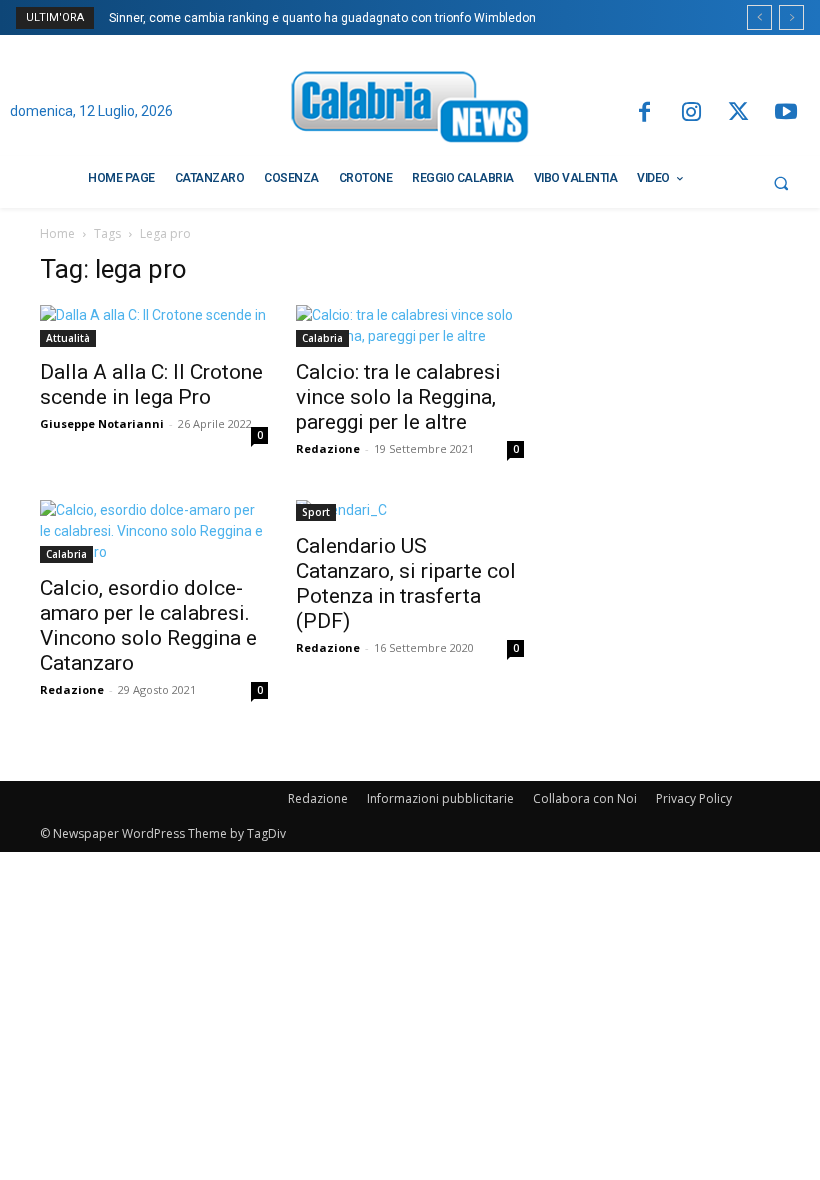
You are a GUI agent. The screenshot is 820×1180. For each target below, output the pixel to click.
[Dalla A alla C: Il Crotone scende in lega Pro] (154, 326)
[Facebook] (643, 113)
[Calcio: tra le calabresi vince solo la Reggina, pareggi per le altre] (410, 326)
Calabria (322, 338)
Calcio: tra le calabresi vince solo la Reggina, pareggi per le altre (398, 397)
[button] (781, 183)
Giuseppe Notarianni (102, 423)
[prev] (759, 17)
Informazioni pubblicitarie (440, 798)
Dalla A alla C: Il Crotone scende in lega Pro (151, 384)
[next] (791, 17)
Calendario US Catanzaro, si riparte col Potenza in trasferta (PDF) (406, 583)
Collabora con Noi (585, 798)
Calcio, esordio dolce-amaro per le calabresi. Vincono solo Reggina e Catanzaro (148, 625)
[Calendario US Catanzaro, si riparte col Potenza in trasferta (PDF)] (410, 510)
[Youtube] (786, 113)
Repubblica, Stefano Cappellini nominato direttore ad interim (289, 18)
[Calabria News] (409, 110)
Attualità (68, 338)
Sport (316, 512)
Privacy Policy (694, 798)
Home (57, 233)
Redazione (328, 448)
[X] (738, 113)
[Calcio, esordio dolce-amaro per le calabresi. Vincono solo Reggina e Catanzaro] (154, 531)
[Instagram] (691, 113)
